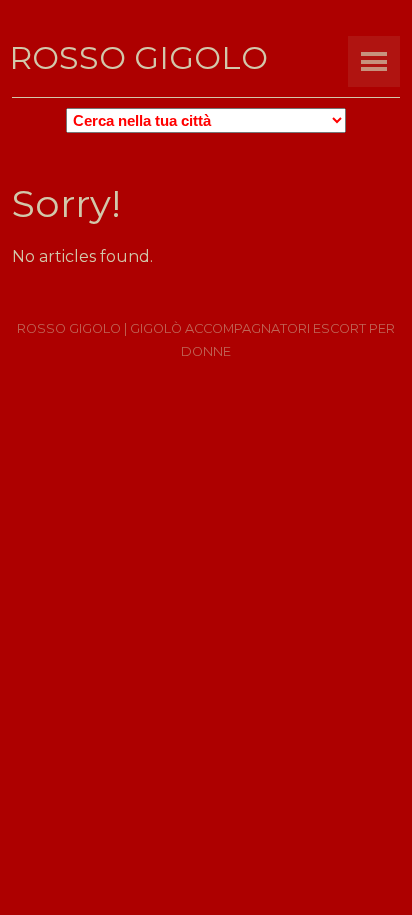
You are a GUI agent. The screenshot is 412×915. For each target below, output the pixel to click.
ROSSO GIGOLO (138, 57)
